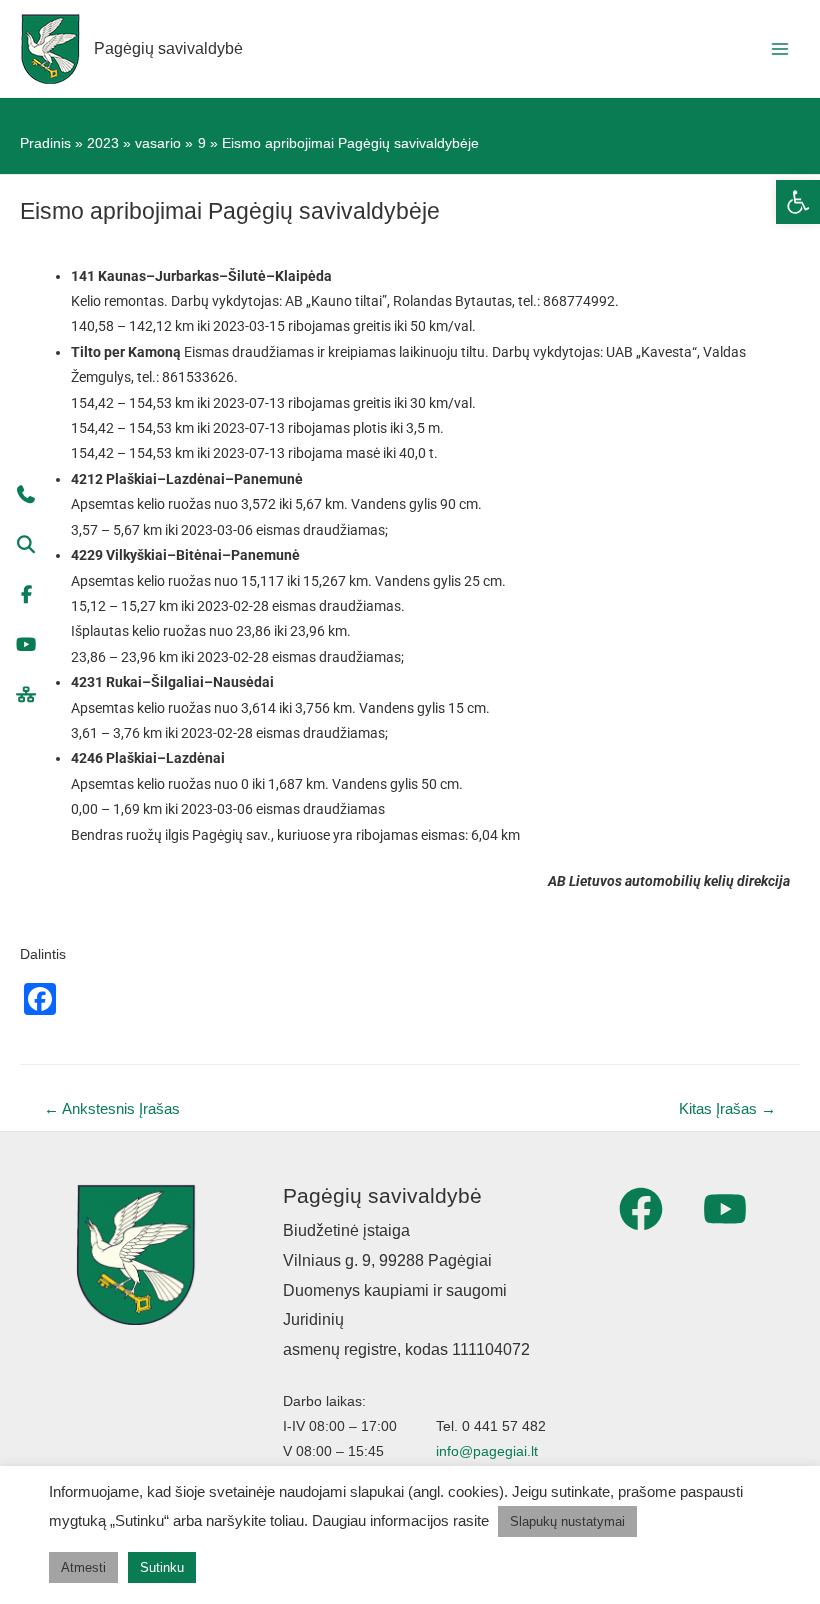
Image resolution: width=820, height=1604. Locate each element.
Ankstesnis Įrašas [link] (112, 1109)
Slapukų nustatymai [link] (567, 1521)
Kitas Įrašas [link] (727, 1109)
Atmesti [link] (83, 1567)
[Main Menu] (780, 48)
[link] (798, 202)
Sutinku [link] (162, 1567)
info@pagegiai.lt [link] (487, 1451)
